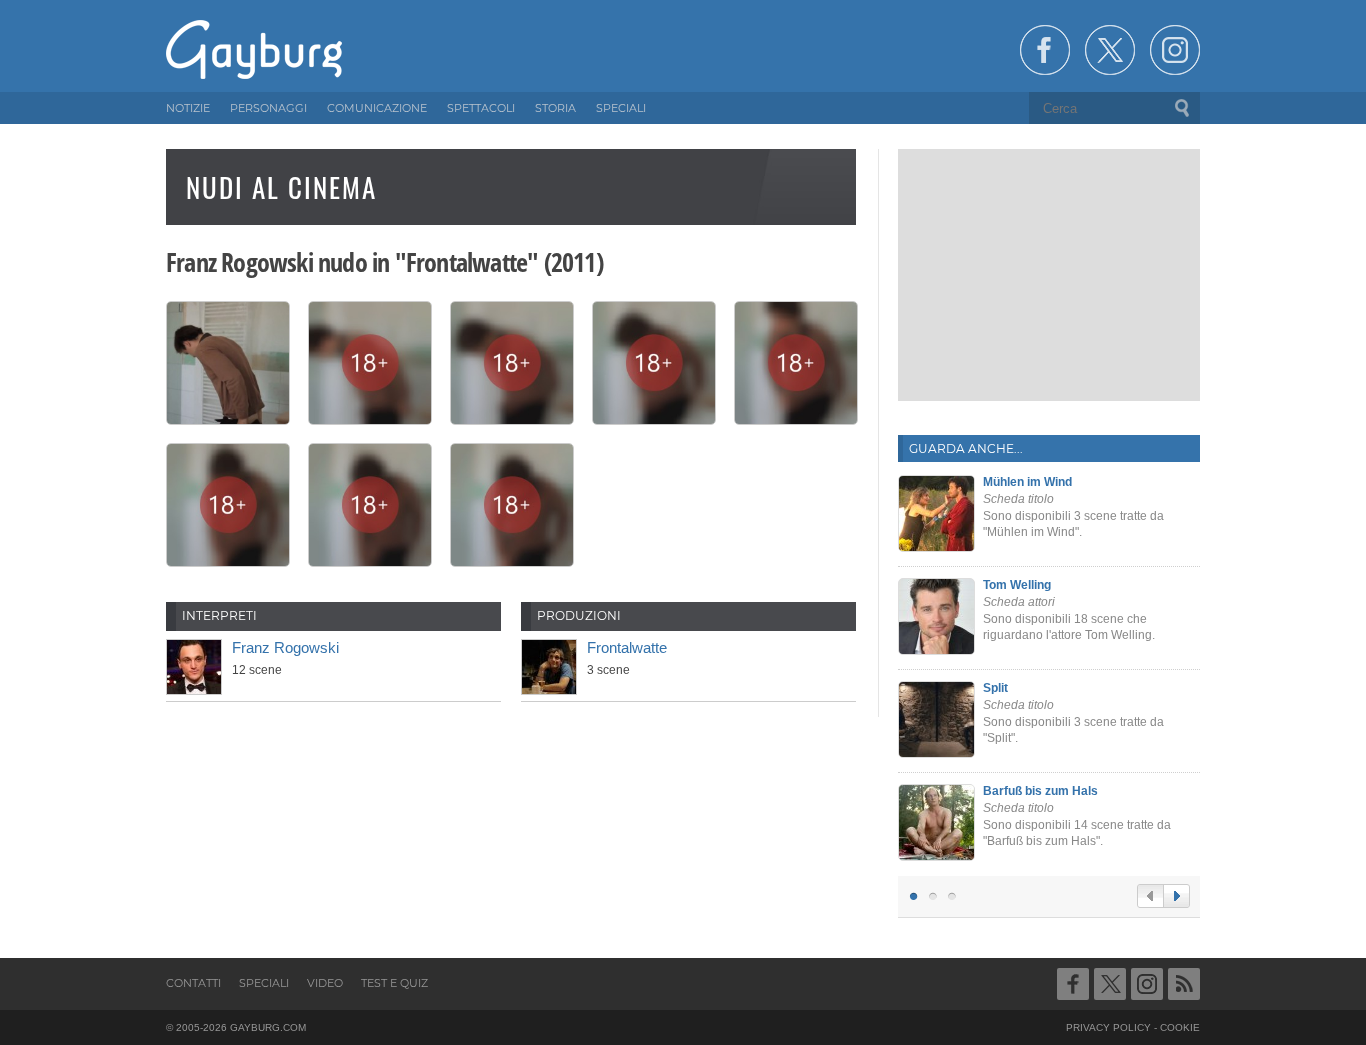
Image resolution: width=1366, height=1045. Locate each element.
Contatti (193, 983)
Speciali (264, 983)
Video (325, 983)
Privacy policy (1108, 1027)
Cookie (1180, 1027)
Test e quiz (394, 983)
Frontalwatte (627, 647)
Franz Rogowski (285, 647)
